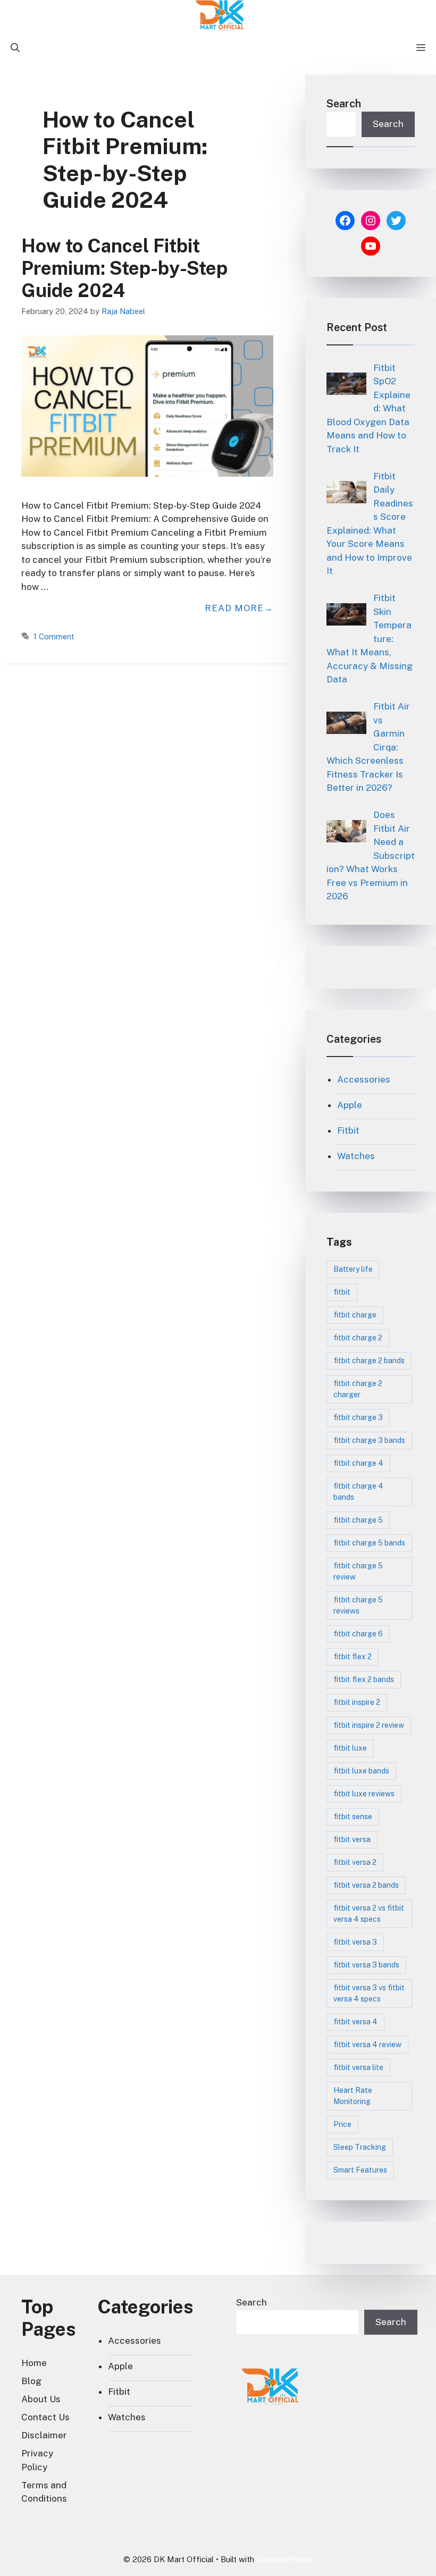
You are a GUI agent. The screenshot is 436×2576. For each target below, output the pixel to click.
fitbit (342, 1292)
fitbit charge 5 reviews (358, 1605)
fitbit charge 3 (358, 1417)
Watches (356, 1156)
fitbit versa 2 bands (366, 1885)
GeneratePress (284, 2559)
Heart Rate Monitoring (353, 2096)
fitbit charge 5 (358, 1520)
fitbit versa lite (358, 2067)
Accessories (364, 1079)
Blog (31, 2381)
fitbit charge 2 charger (358, 1389)
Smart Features (360, 2170)
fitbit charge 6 (358, 1634)
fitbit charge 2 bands (369, 1361)
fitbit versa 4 (355, 2022)
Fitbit (348, 1130)
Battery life (353, 1269)
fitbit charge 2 (358, 1338)
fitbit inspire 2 (357, 1702)
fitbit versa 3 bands (366, 1965)
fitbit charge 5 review (358, 1571)
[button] (15, 48)
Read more (234, 608)
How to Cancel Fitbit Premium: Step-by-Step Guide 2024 (124, 268)
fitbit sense (353, 1817)
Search (344, 104)
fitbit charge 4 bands (358, 1492)
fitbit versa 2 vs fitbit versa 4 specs (369, 1914)
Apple (350, 1105)
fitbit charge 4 (358, 1463)
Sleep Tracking (360, 2147)
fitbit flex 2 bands (364, 1679)
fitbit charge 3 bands (369, 1440)
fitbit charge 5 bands (369, 1543)
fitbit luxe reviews (364, 1794)
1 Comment (54, 636)
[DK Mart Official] (221, 16)
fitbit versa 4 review (367, 2045)
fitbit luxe (350, 1748)
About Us (41, 2399)
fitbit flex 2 (353, 1657)
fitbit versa (352, 1839)
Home (34, 2363)
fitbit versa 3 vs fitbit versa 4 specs (369, 1993)
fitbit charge (355, 1315)
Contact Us (45, 2417)
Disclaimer (44, 2435)
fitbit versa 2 (355, 1862)
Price (342, 2124)
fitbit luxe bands (361, 1771)
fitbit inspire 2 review (369, 1725)
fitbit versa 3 (355, 1942)
